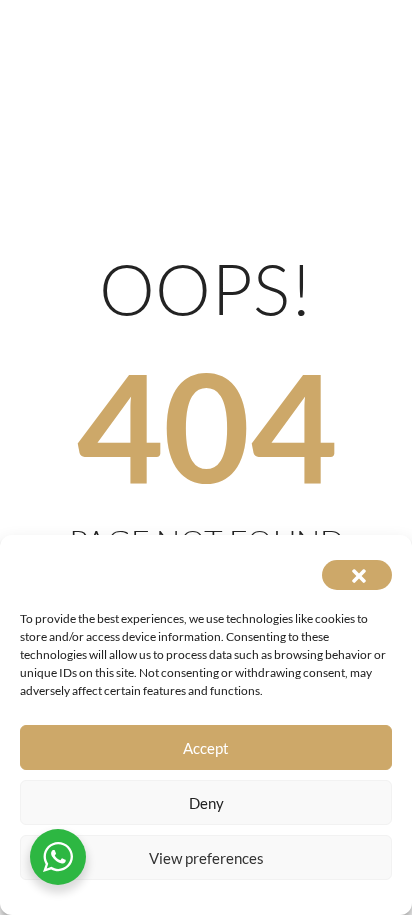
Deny (206, 803)
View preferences (206, 858)
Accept (206, 748)
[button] (357, 575)
